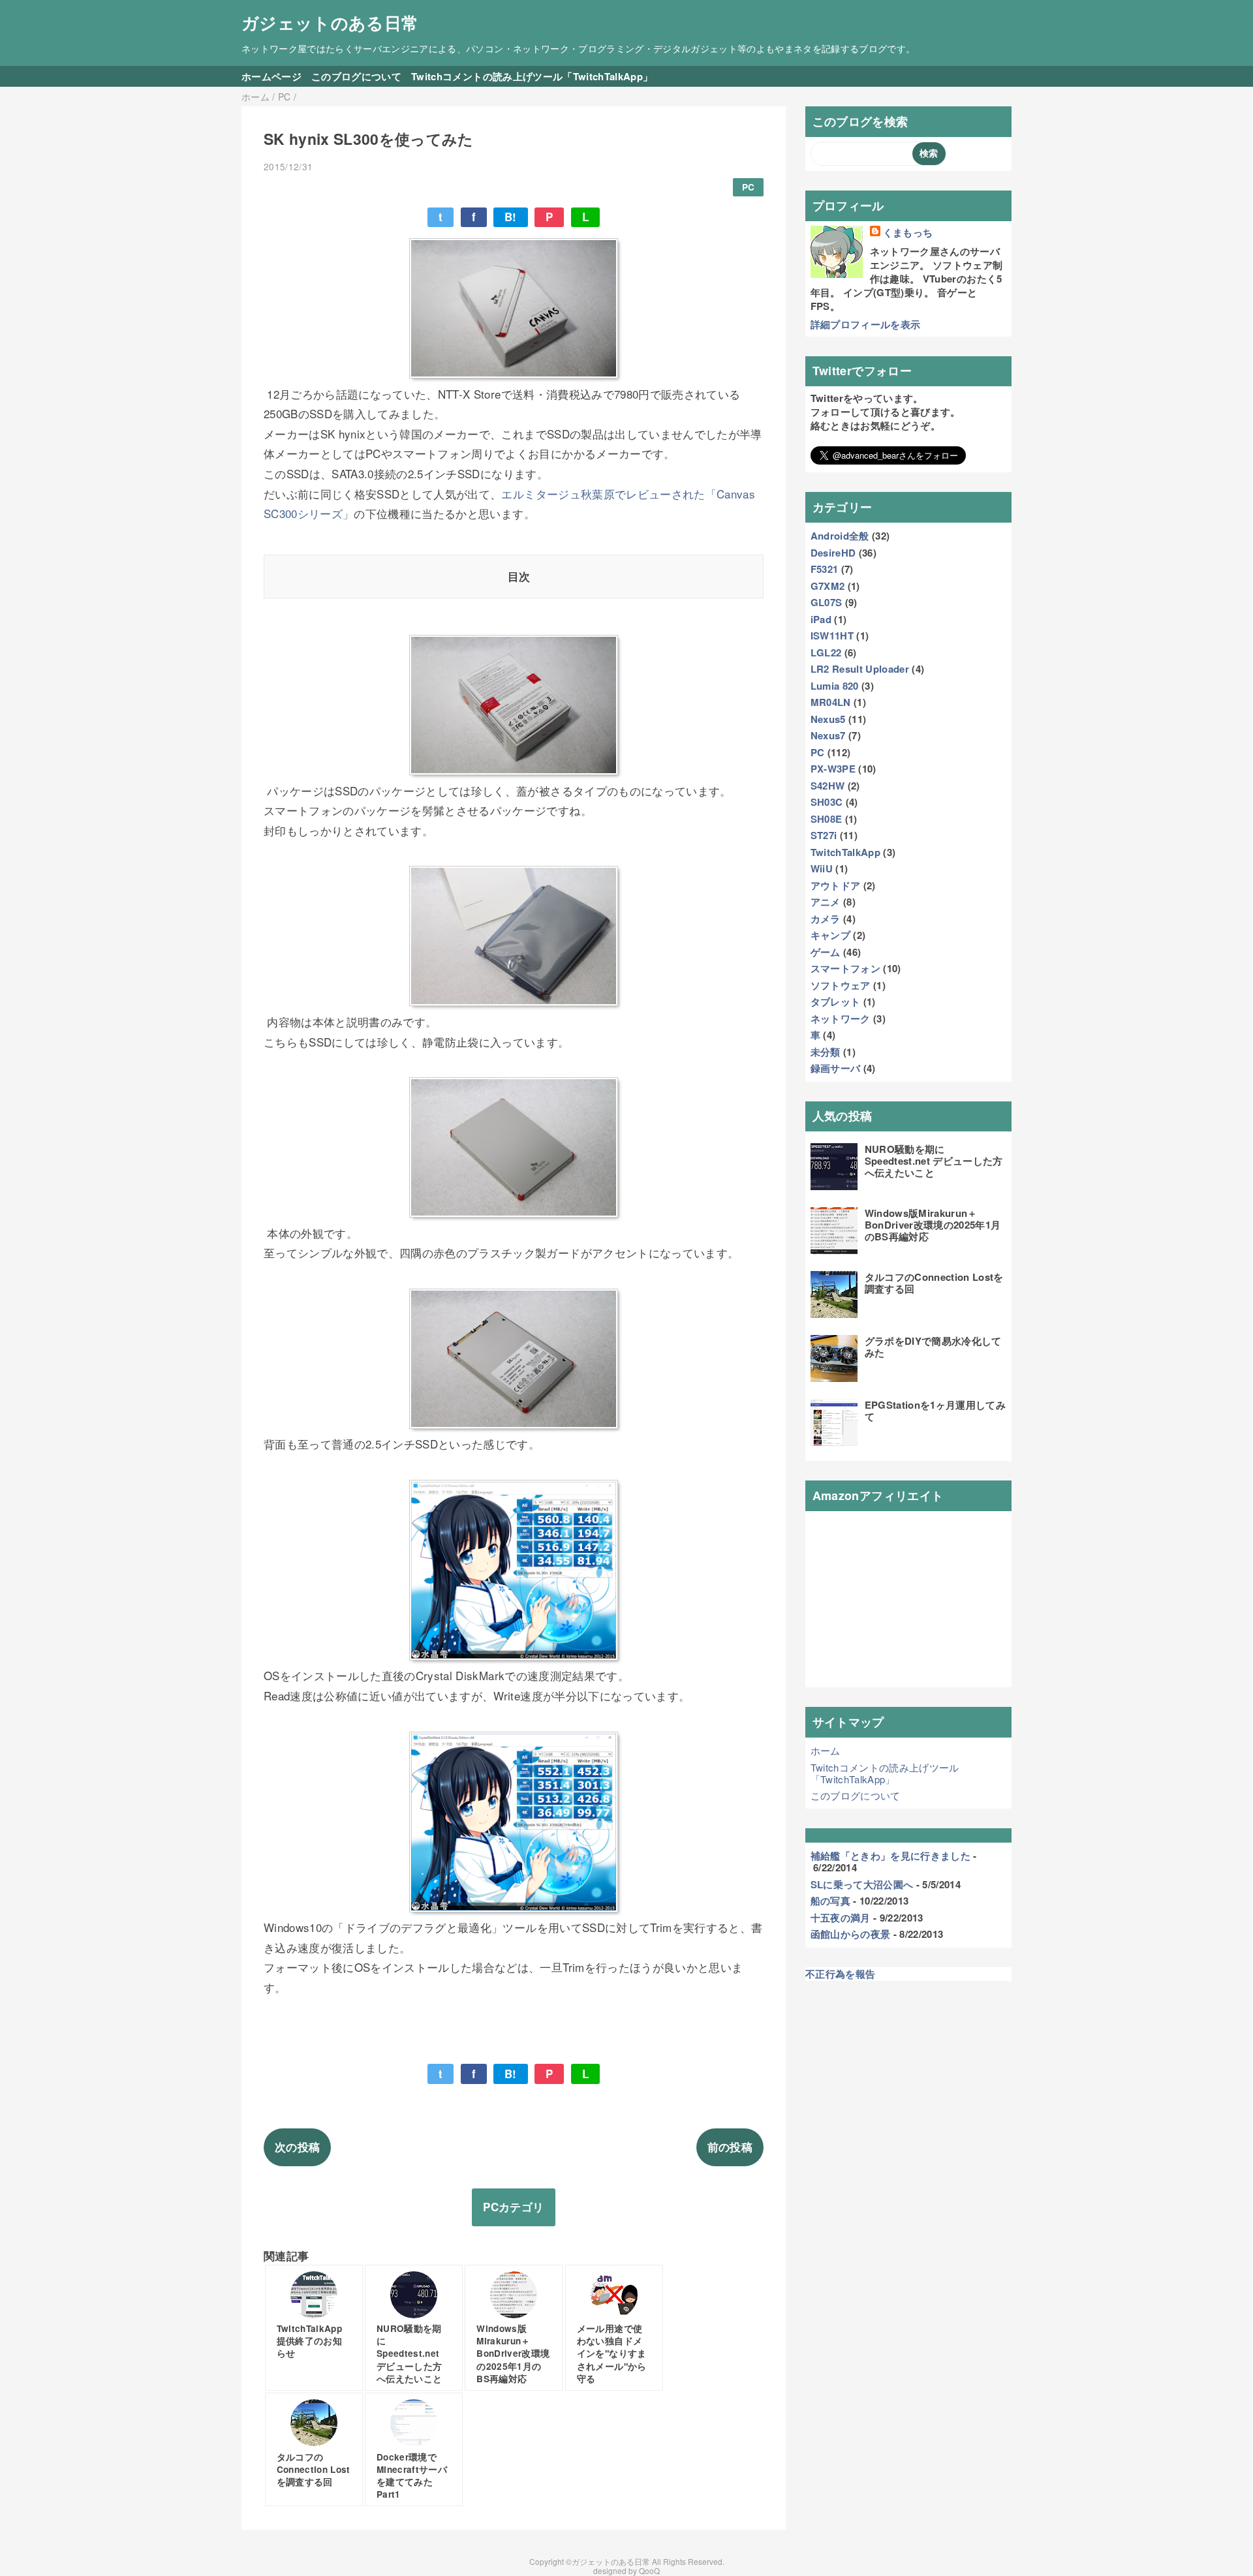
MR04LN (831, 702)
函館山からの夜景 (851, 1934)
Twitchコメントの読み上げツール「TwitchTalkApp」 (532, 76)
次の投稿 (297, 2147)
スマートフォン (845, 968)
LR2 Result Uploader (860, 669)
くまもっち (908, 233)
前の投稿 (730, 2147)
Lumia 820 (835, 686)
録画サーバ (836, 1068)
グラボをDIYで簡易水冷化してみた (933, 1347)
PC (749, 187)
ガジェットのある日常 (330, 23)
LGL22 (826, 652)
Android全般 (840, 536)
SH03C (827, 802)
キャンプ (830, 935)
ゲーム (826, 952)
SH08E (827, 819)
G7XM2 (828, 586)
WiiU (822, 868)
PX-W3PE (833, 769)
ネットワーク (841, 1019)
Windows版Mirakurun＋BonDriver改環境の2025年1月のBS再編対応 (933, 1225)
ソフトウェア (841, 985)
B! (511, 217)
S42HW (828, 786)
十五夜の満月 (841, 1918)
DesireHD (833, 553)
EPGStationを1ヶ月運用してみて (935, 1411)
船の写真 (830, 1901)
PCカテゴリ (513, 2207)
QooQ (649, 2570)
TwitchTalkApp (845, 852)
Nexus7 (828, 735)
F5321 (825, 569)
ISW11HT (832, 636)
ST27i (824, 835)
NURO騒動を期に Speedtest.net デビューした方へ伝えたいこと (934, 1161)
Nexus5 (828, 719)
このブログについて (356, 76)
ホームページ (271, 76)
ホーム (826, 1750)
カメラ (826, 919)
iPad (821, 619)
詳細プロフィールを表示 (866, 324)
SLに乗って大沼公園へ (862, 1884)
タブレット (836, 1002)
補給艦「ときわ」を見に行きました (890, 1856)
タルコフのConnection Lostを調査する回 (934, 1283)
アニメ (826, 902)
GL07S (827, 602)
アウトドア (836, 885)
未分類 (826, 1052)
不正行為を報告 (840, 1974)
